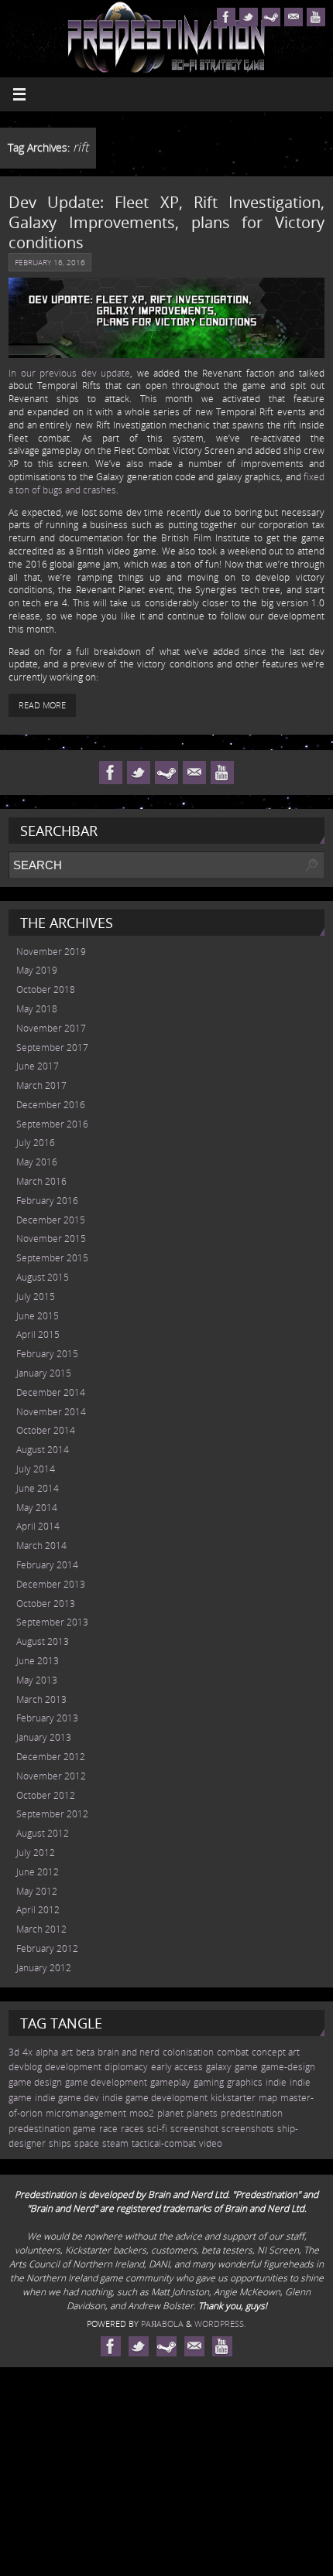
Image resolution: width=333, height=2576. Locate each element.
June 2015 (38, 1316)
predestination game (52, 2129)
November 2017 (51, 1028)
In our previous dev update (69, 373)
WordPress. (220, 2324)
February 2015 (47, 1354)
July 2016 (36, 1143)
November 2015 (51, 1239)
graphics (245, 2082)
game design (35, 2082)
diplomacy (126, 2067)
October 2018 (46, 989)
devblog (25, 2067)
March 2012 (41, 1929)
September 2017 (52, 1047)
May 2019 (37, 970)
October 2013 (46, 1604)
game (246, 2067)
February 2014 (47, 1565)
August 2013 (43, 1641)
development (73, 2067)
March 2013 (41, 1699)
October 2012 (46, 1795)
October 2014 (46, 1430)
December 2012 (51, 1757)
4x (27, 2052)
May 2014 (37, 1508)
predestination (252, 2113)
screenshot (194, 2129)
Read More (42, 705)
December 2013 (51, 1584)
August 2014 (43, 1450)
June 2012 (38, 1872)
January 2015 (44, 1373)
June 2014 (38, 1488)
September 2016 (52, 1124)
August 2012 (43, 1833)
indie (276, 2082)
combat (233, 2052)
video (211, 2143)
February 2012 (47, 1948)
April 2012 (38, 1910)
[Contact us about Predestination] (294, 17)
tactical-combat (164, 2143)
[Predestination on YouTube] (316, 17)
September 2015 (52, 1258)
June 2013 (38, 1661)
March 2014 (41, 1546)
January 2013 (44, 1737)
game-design (288, 2067)
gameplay (170, 2082)
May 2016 (37, 1162)
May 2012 (37, 1891)
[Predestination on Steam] (271, 17)
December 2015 (51, 1220)
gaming (209, 2082)
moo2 (142, 2113)
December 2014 (51, 1392)
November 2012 (51, 1776)
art (67, 2052)
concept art (276, 2052)
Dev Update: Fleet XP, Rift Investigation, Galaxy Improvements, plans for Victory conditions (166, 222)
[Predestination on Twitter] (249, 17)
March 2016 (41, 1181)
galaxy (219, 2067)
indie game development (155, 2098)
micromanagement (86, 2113)
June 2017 (38, 1066)
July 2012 (36, 1853)
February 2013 (47, 1718)
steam (115, 2143)
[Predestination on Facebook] (226, 17)
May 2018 (37, 1009)
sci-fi (157, 2129)
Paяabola (162, 2324)
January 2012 (44, 1968)
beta (85, 2052)
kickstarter (233, 2098)
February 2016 (47, 1201)
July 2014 (36, 1469)
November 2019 (51, 952)
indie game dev (67, 2098)
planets (202, 2113)
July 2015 (36, 1297)
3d (14, 2052)
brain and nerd (129, 2052)
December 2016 (51, 1105)
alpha (47, 2052)
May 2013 (37, 1680)
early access (177, 2067)
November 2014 (51, 1412)
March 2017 (41, 1085)
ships (60, 2143)
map (268, 2098)
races (132, 2129)
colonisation (188, 2052)
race (108, 2129)
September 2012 (52, 1814)
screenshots (248, 2129)
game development (106, 2082)
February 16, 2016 (50, 262)
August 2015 (43, 1277)
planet (170, 2113)
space (87, 2143)
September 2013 (52, 1622)
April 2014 (38, 1526)
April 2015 (38, 1334)
